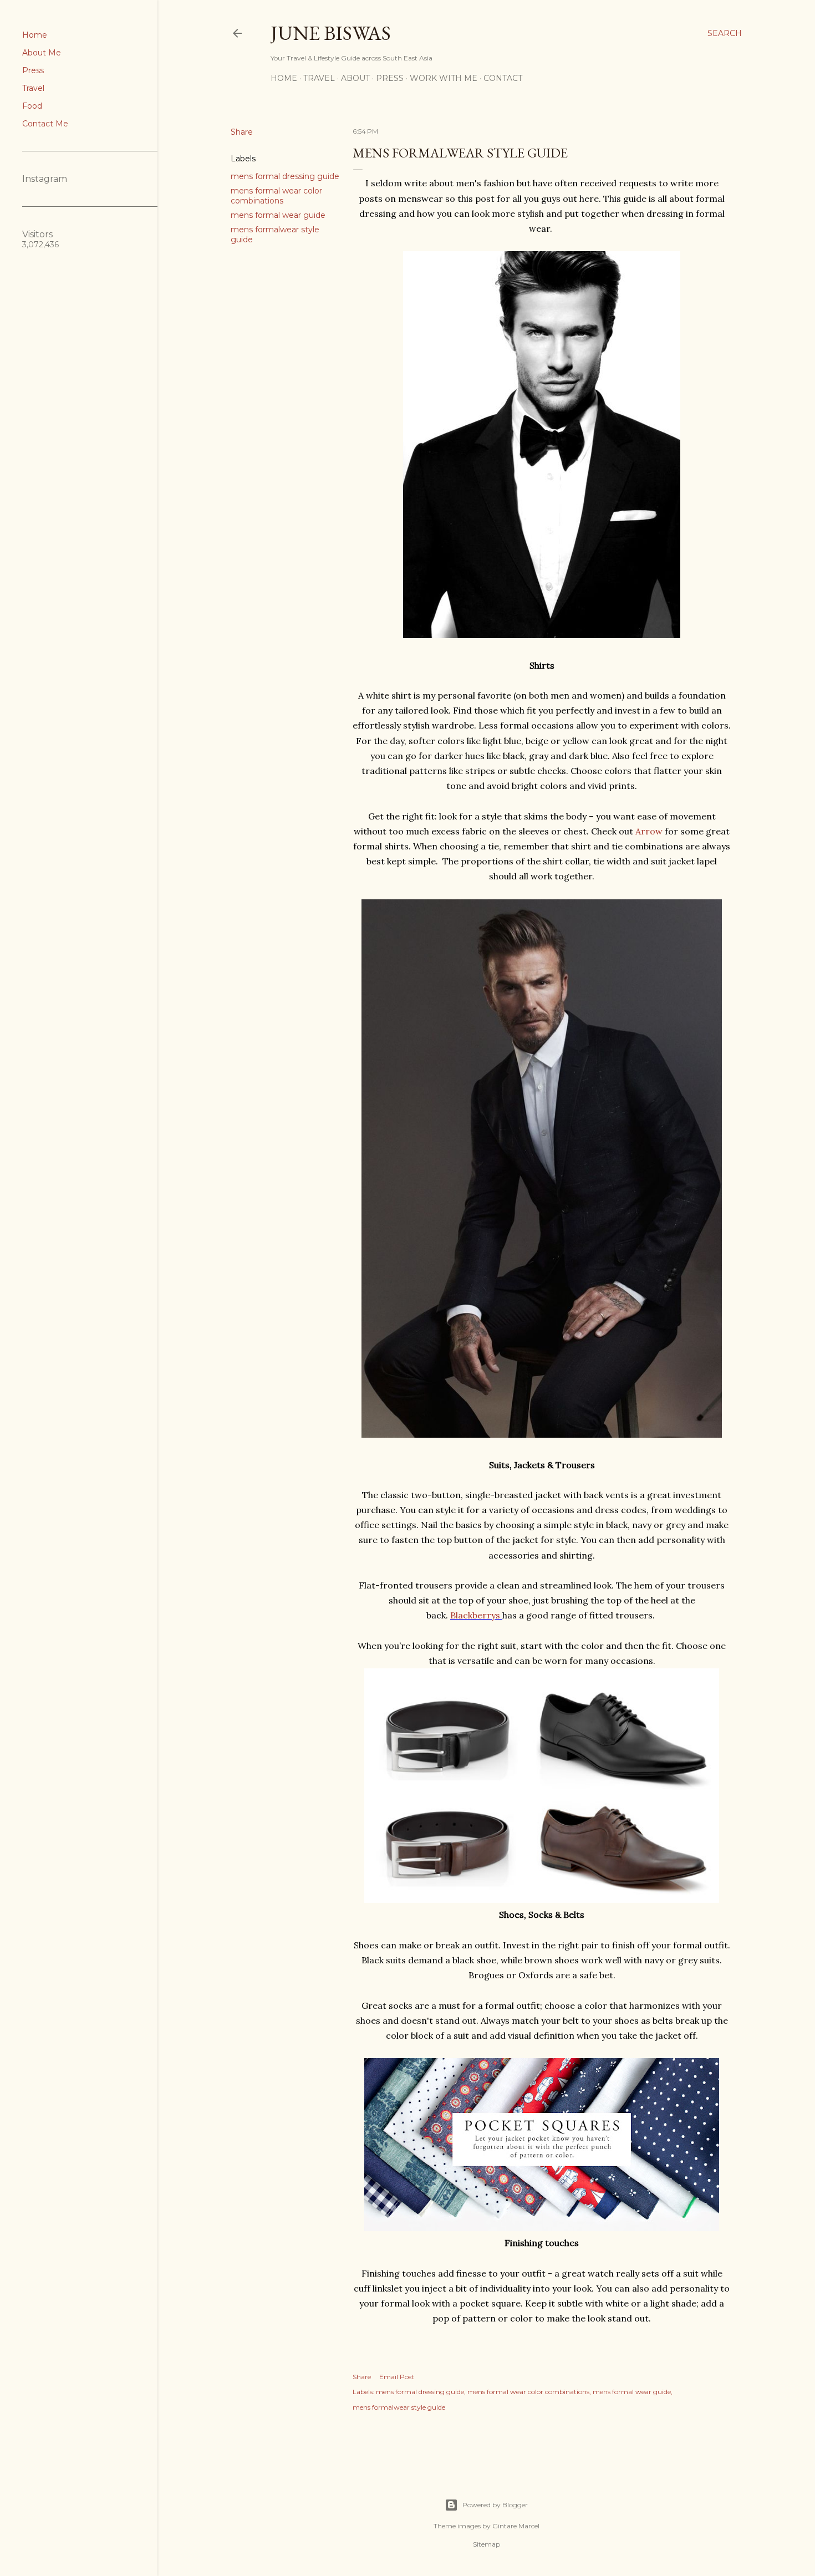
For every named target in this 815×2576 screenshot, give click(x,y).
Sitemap (487, 2544)
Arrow (649, 831)
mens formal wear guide (278, 215)
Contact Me (45, 124)
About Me (42, 53)
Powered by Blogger (495, 2505)
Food (32, 106)
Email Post (397, 2377)
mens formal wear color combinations (276, 196)
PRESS (390, 78)
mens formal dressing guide (285, 176)
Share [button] (242, 132)
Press (33, 70)
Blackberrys (475, 1615)
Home (35, 35)
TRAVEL (319, 78)
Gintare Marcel (516, 2526)
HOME (284, 78)
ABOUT (355, 78)
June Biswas (331, 33)
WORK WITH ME (444, 78)
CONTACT (503, 78)
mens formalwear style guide (399, 2407)
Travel (33, 88)
